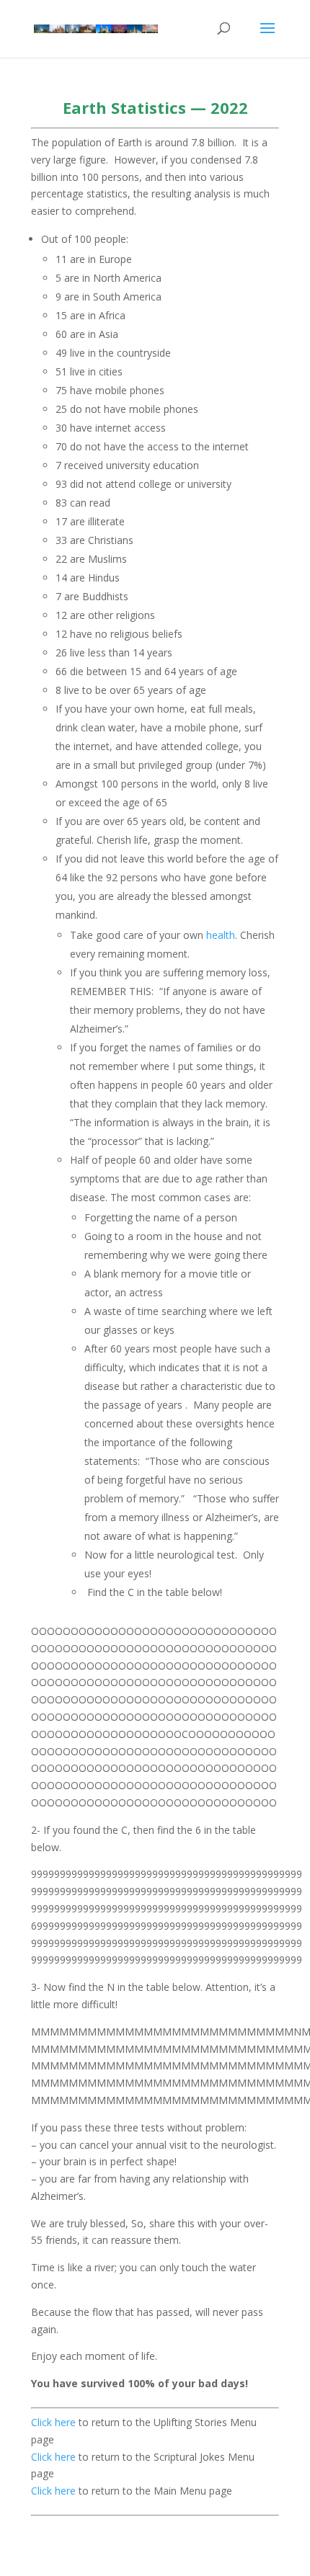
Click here (55, 2422)
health (221, 935)
